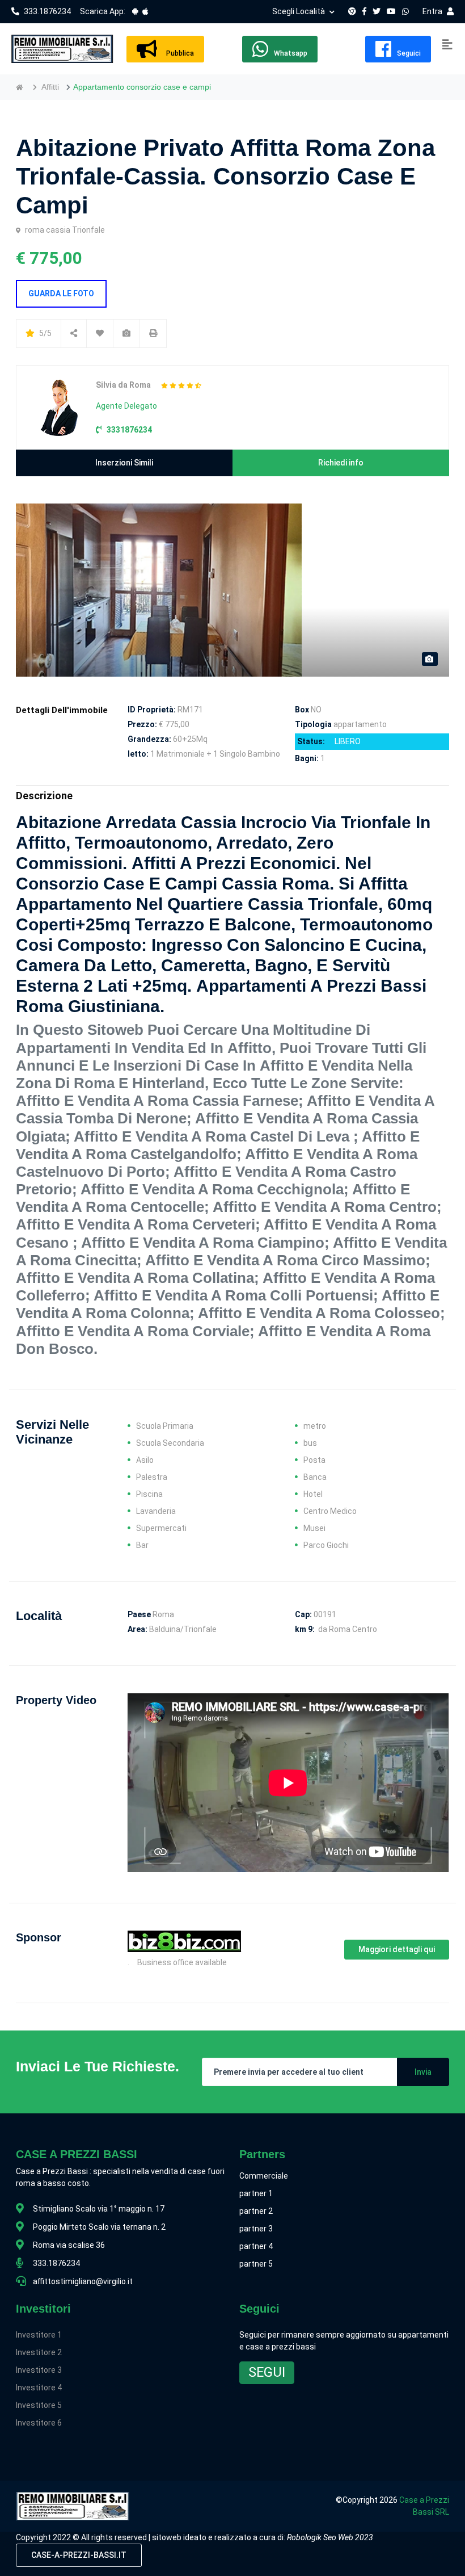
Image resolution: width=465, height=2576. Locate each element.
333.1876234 (47, 11)
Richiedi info (341, 463)
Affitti (50, 87)
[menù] (447, 45)
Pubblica (178, 53)
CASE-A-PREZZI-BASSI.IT (79, 2555)
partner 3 (256, 2229)
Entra (432, 11)
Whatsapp (291, 53)
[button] (267, 2373)
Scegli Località (299, 11)
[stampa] (153, 333)
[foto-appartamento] (126, 333)
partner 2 (256, 2211)
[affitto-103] (100, 333)
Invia (423, 2072)
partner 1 (256, 2193)
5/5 (45, 333)
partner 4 (256, 2246)
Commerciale (264, 2176)
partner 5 (256, 2264)
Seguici (409, 53)
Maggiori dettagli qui (397, 1949)
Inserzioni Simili (124, 463)
